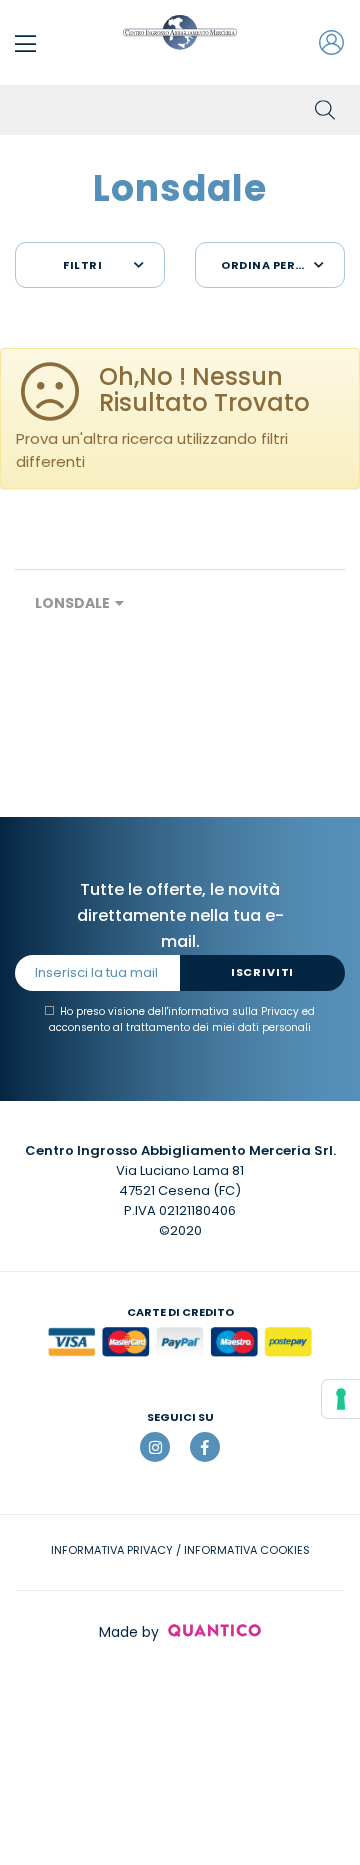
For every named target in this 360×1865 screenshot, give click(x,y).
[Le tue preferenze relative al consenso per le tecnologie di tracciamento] (341, 1399)
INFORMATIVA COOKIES (247, 1550)
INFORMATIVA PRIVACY (112, 1550)
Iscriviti (262, 972)
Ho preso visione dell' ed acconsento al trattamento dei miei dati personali (182, 1019)
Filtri (82, 265)
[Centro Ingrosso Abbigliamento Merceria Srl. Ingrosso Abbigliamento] (180, 32)
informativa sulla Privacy (233, 1011)
